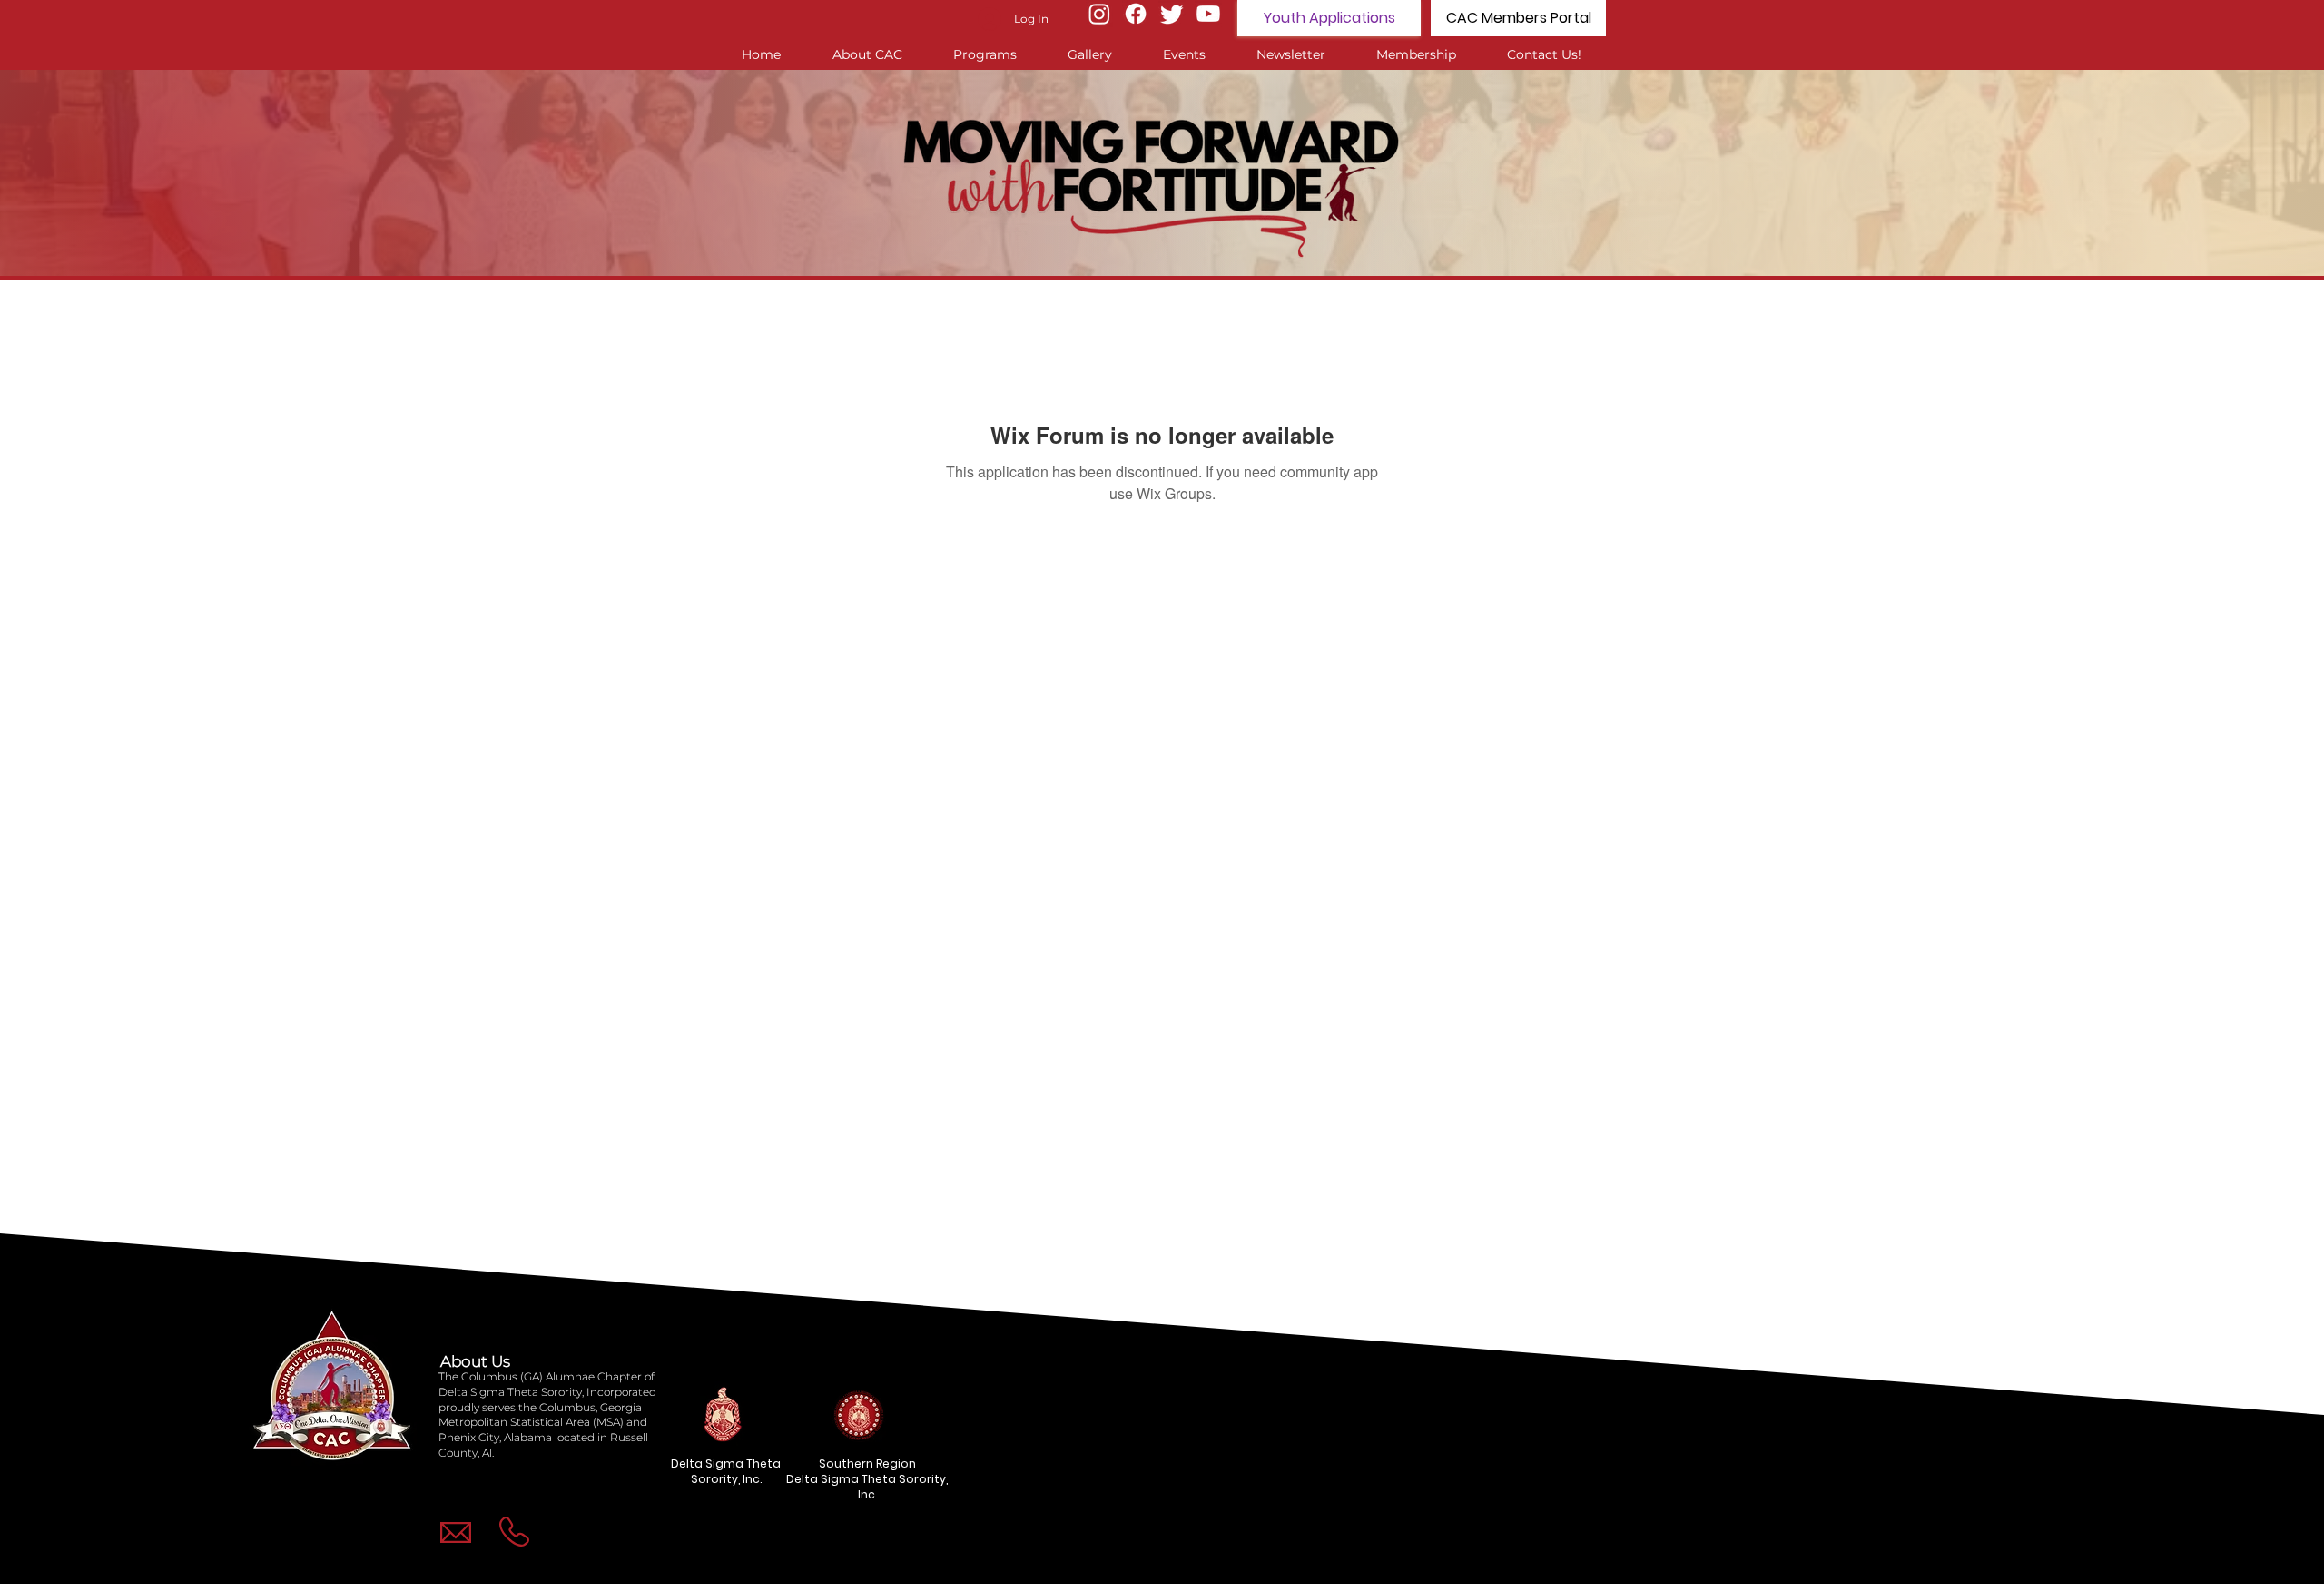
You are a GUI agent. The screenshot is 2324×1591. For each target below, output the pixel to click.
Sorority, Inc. (726, 1479)
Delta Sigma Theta (726, 1463)
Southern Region (867, 1463)
